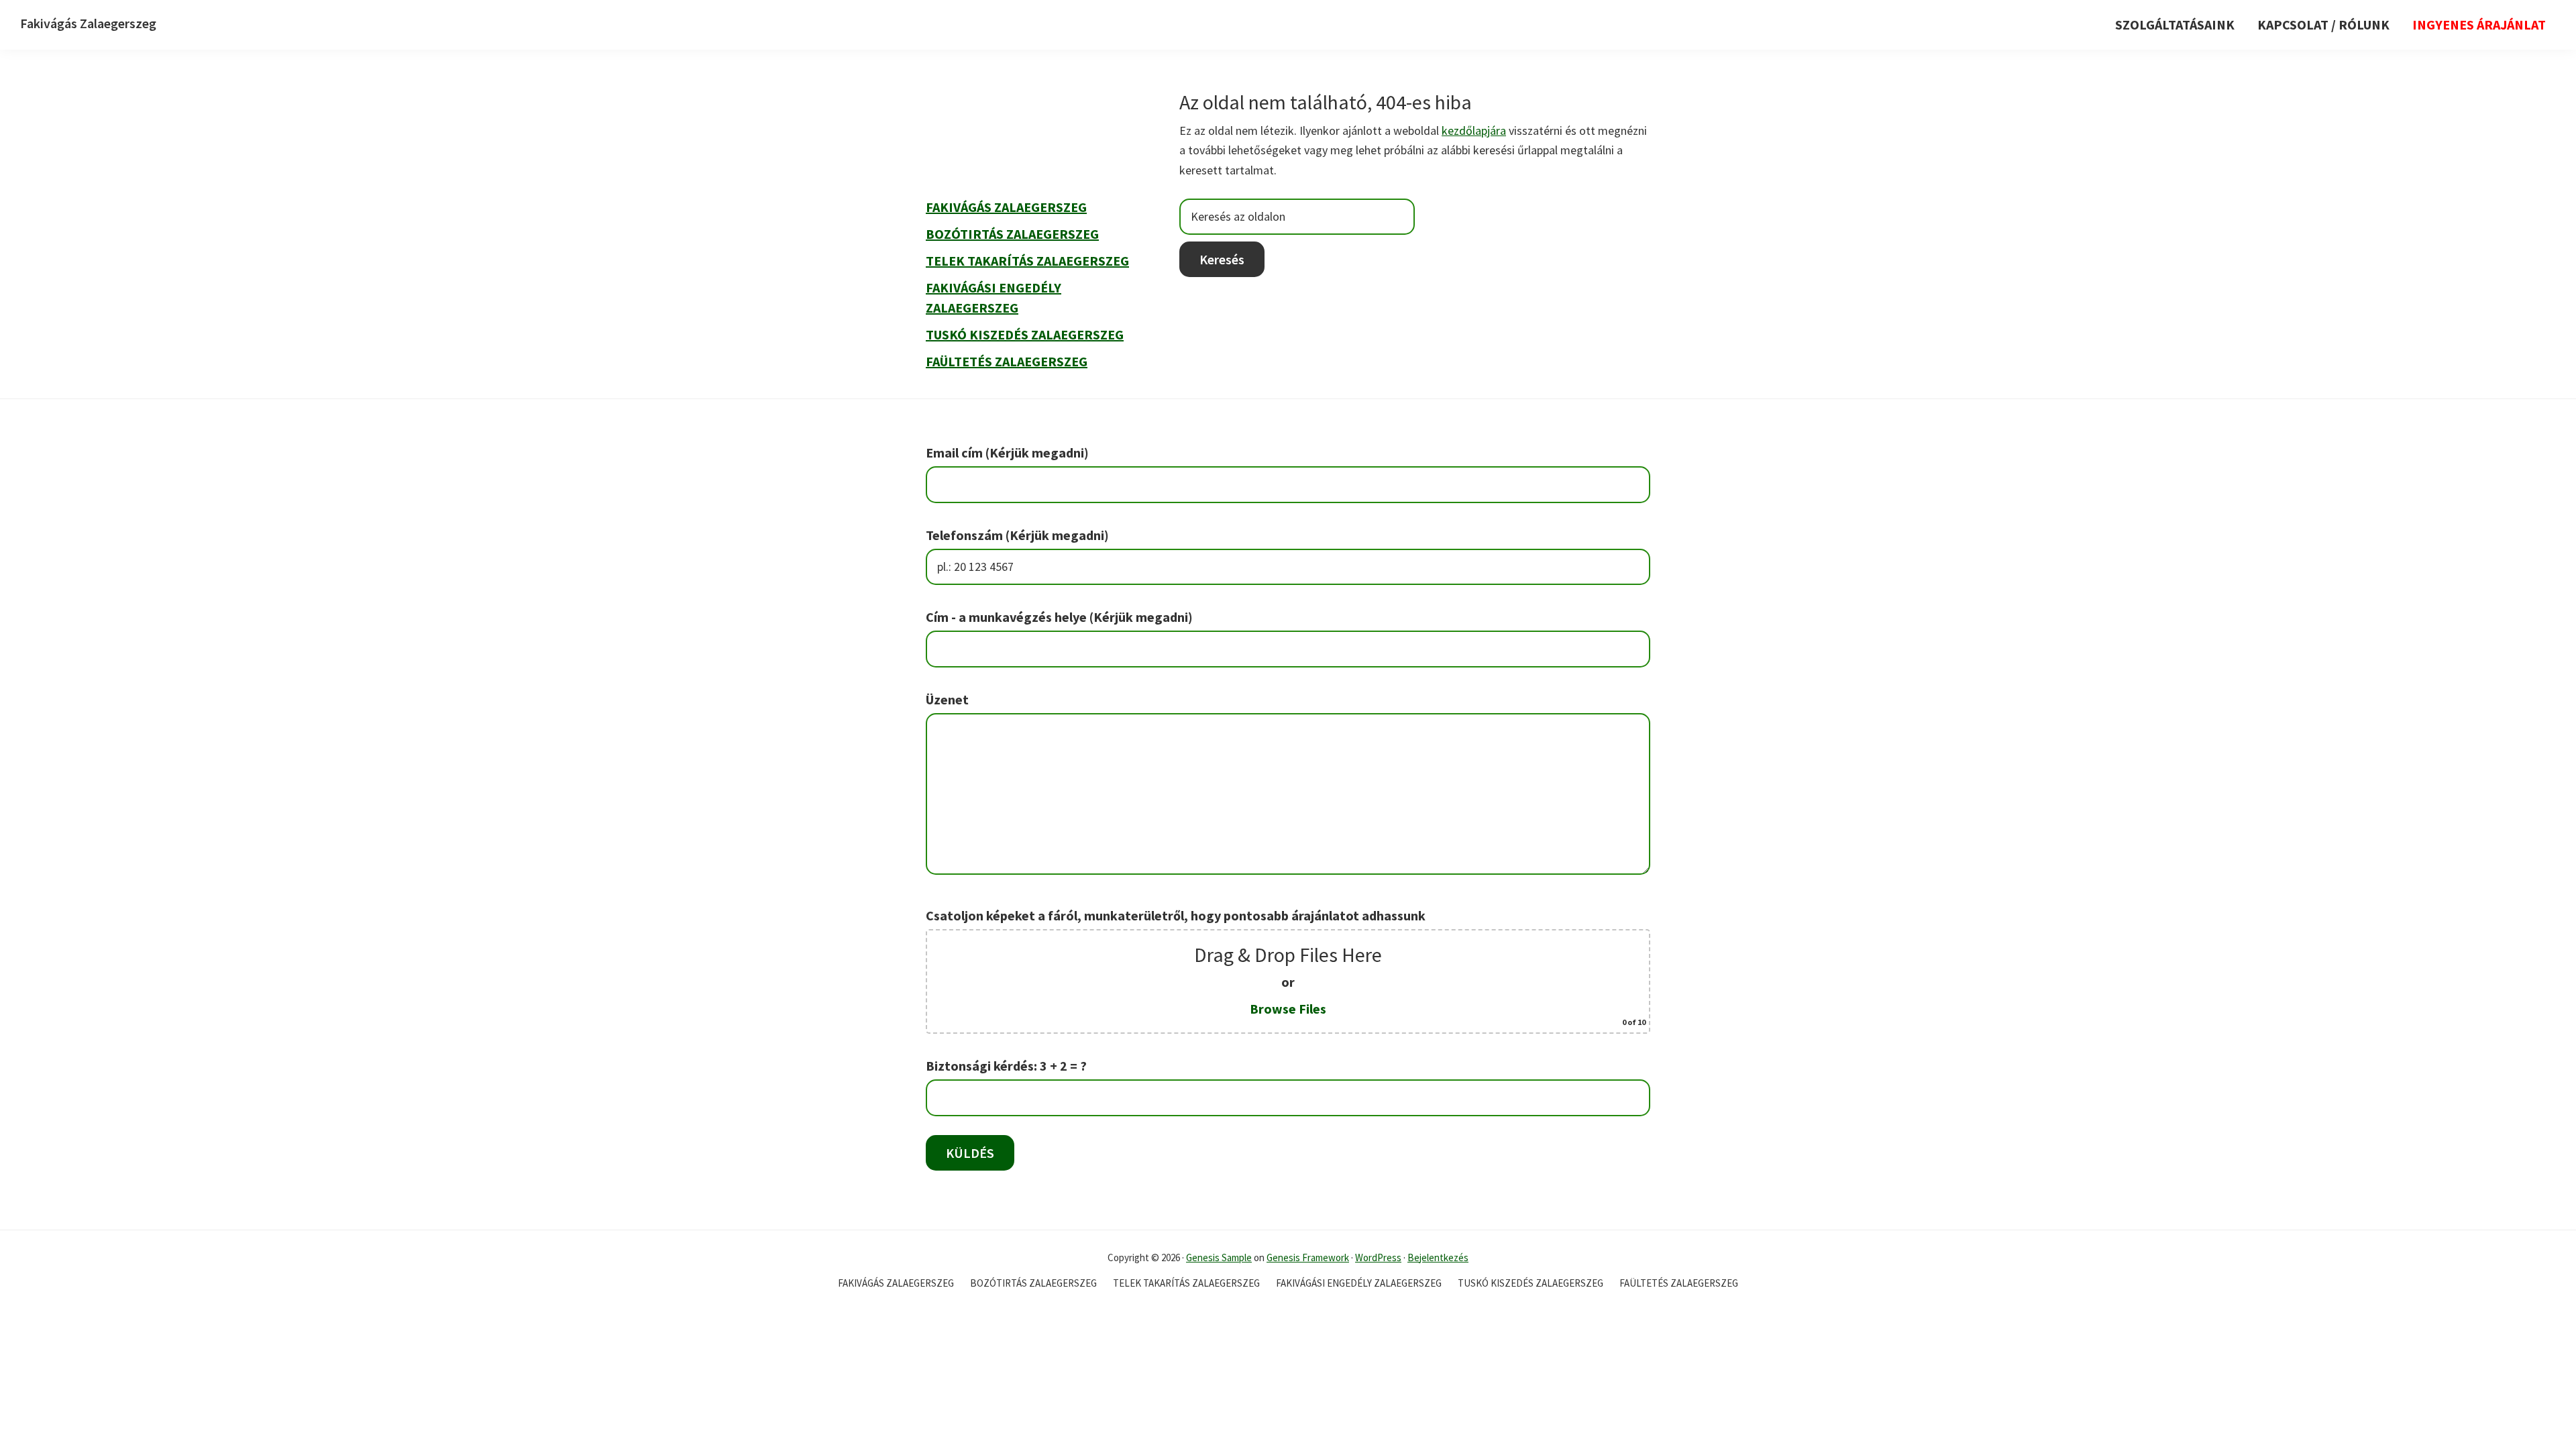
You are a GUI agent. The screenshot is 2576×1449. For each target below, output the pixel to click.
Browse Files (1288, 1009)
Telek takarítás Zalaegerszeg (1027, 261)
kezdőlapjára (1474, 130)
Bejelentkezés (1438, 1257)
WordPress (1378, 1257)
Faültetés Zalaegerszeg (1007, 361)
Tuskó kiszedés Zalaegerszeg (1025, 334)
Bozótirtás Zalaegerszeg (1012, 234)
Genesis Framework (1308, 1257)
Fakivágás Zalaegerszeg (88, 23)
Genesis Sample (1219, 1257)
